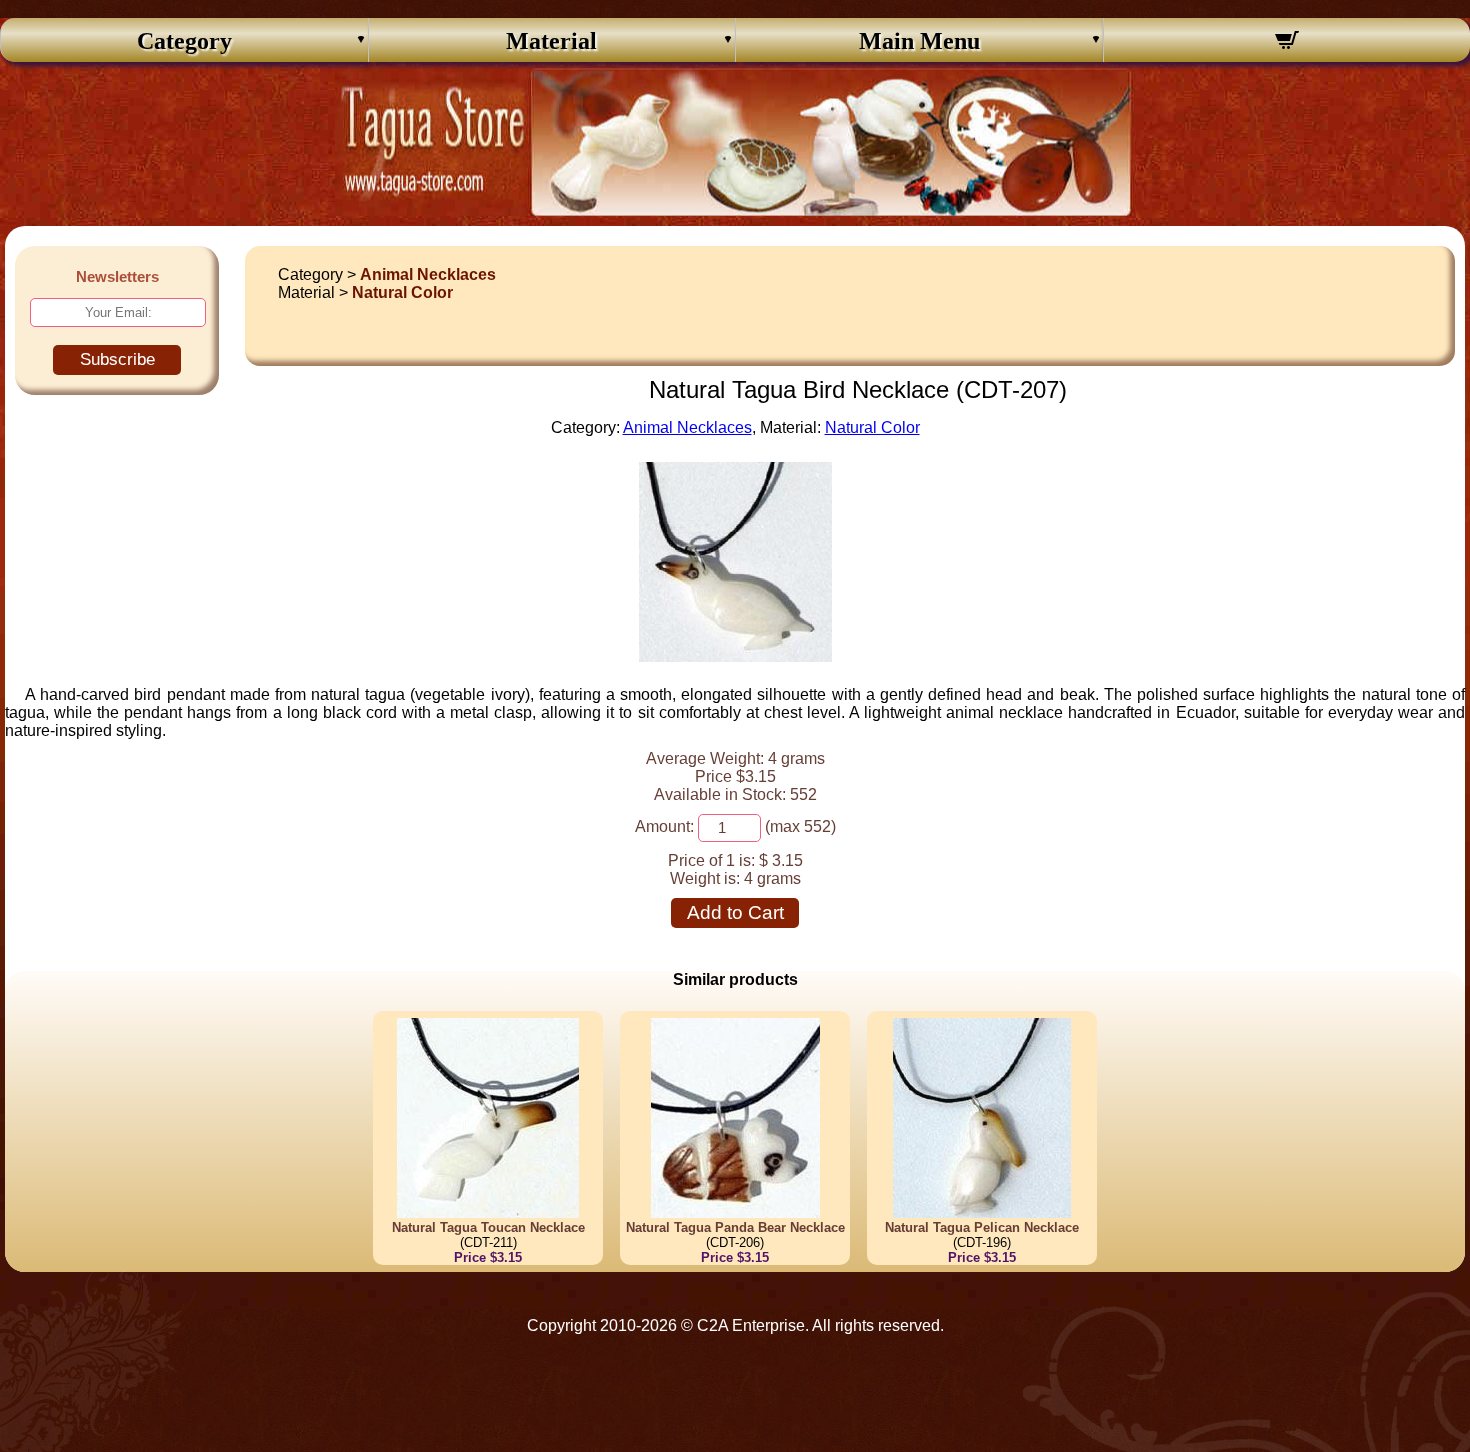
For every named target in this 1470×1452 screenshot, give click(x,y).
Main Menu (919, 41)
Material (551, 41)
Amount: (664, 826)
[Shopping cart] (1287, 43)
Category (184, 41)
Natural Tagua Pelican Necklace (982, 1227)
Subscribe (117, 359)
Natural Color (402, 292)
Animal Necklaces (428, 274)
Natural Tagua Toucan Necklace (488, 1227)
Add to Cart (735, 912)
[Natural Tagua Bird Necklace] (735, 656)
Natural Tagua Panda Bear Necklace (735, 1227)
